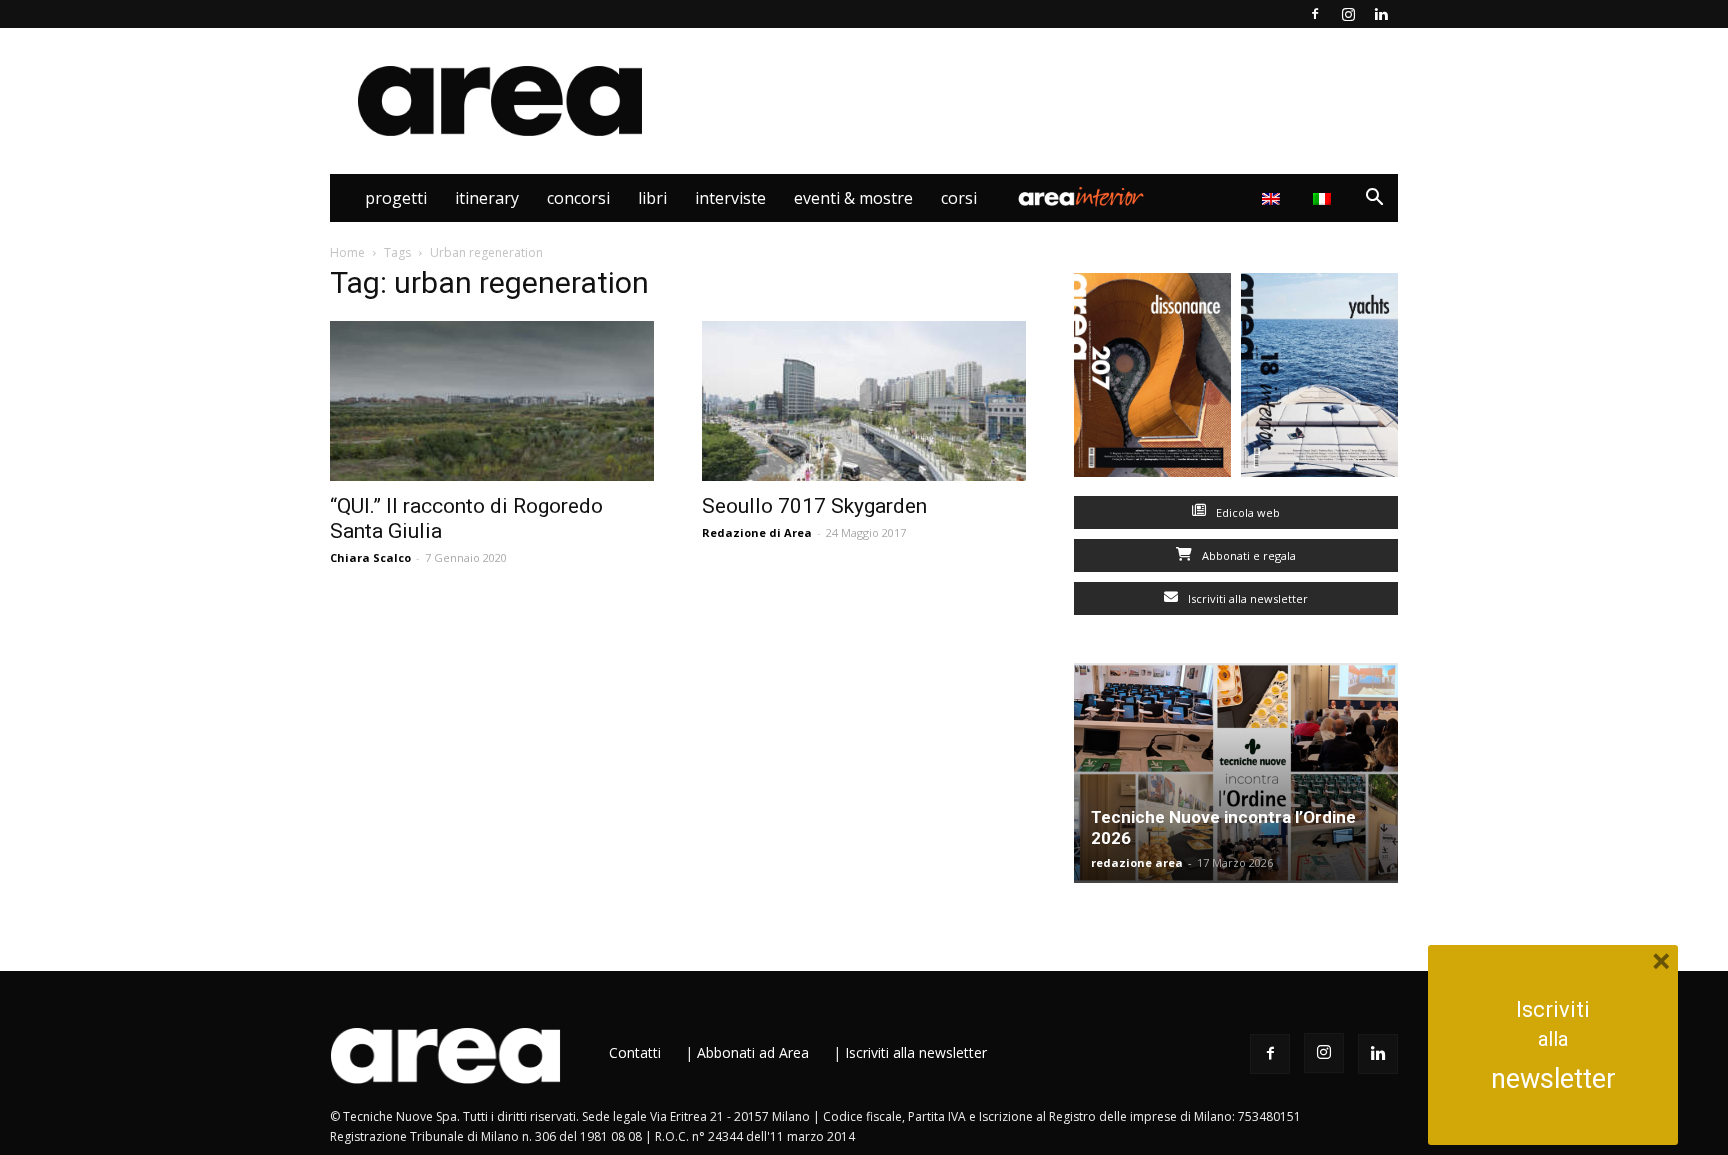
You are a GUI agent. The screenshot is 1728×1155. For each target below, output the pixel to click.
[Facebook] (1315, 14)
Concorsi (578, 198)
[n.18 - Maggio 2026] (1319, 379)
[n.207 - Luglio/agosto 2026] (1152, 379)
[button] (1374, 199)
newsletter (1553, 1079)
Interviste (730, 198)
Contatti (635, 1052)
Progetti (396, 198)
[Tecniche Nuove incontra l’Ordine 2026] (1236, 773)
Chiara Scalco (370, 557)
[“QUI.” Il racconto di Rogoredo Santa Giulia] (492, 401)
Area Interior (1081, 198)
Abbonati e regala (1247, 555)
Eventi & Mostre (853, 198)
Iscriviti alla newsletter (1246, 598)
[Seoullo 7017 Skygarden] (864, 401)
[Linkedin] (1381, 14)
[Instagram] (1348, 14)
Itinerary (487, 198)
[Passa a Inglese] (1273, 198)
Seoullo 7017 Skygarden (814, 506)
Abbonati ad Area (753, 1052)
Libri (652, 198)
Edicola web (1246, 512)
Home (347, 252)
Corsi (959, 198)
